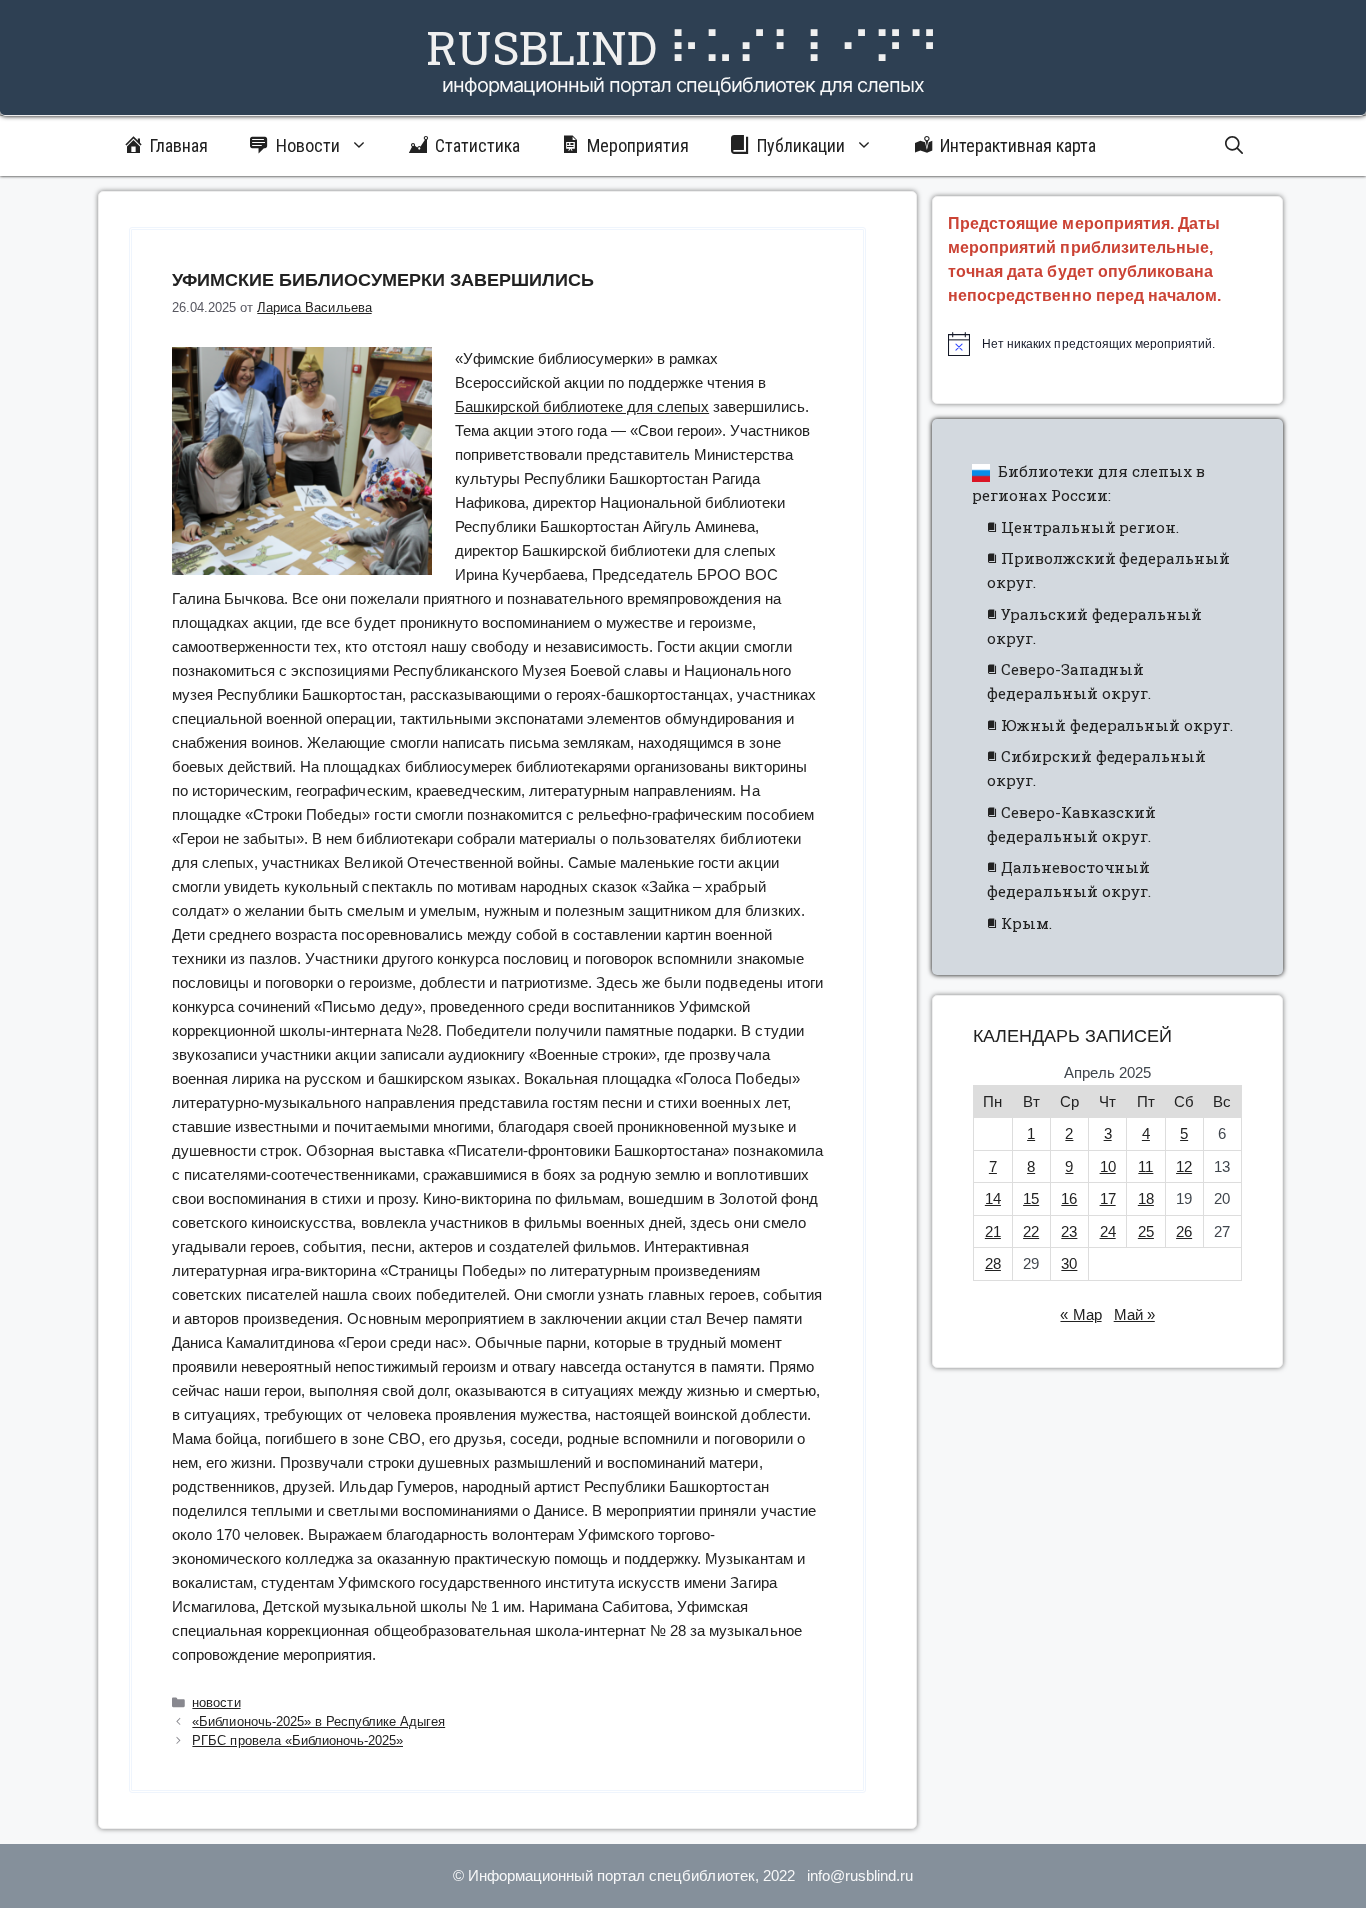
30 (1069, 1263)
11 (1145, 1166)
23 (1069, 1231)
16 (1069, 1198)
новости (216, 1702)
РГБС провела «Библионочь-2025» (297, 1740)
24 (1108, 1231)
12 (1184, 1166)
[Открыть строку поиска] (1234, 146)
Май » (1134, 1314)
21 (993, 1231)
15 (1031, 1198)
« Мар (1080, 1314)
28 (993, 1263)
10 (1108, 1166)
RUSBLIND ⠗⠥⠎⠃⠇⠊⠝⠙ (683, 47)
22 (1031, 1231)
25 (1146, 1231)
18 (1146, 1198)
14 (993, 1198)
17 (1108, 1198)
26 (1184, 1231)
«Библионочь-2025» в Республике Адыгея (318, 1721)
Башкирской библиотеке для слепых (582, 406)
